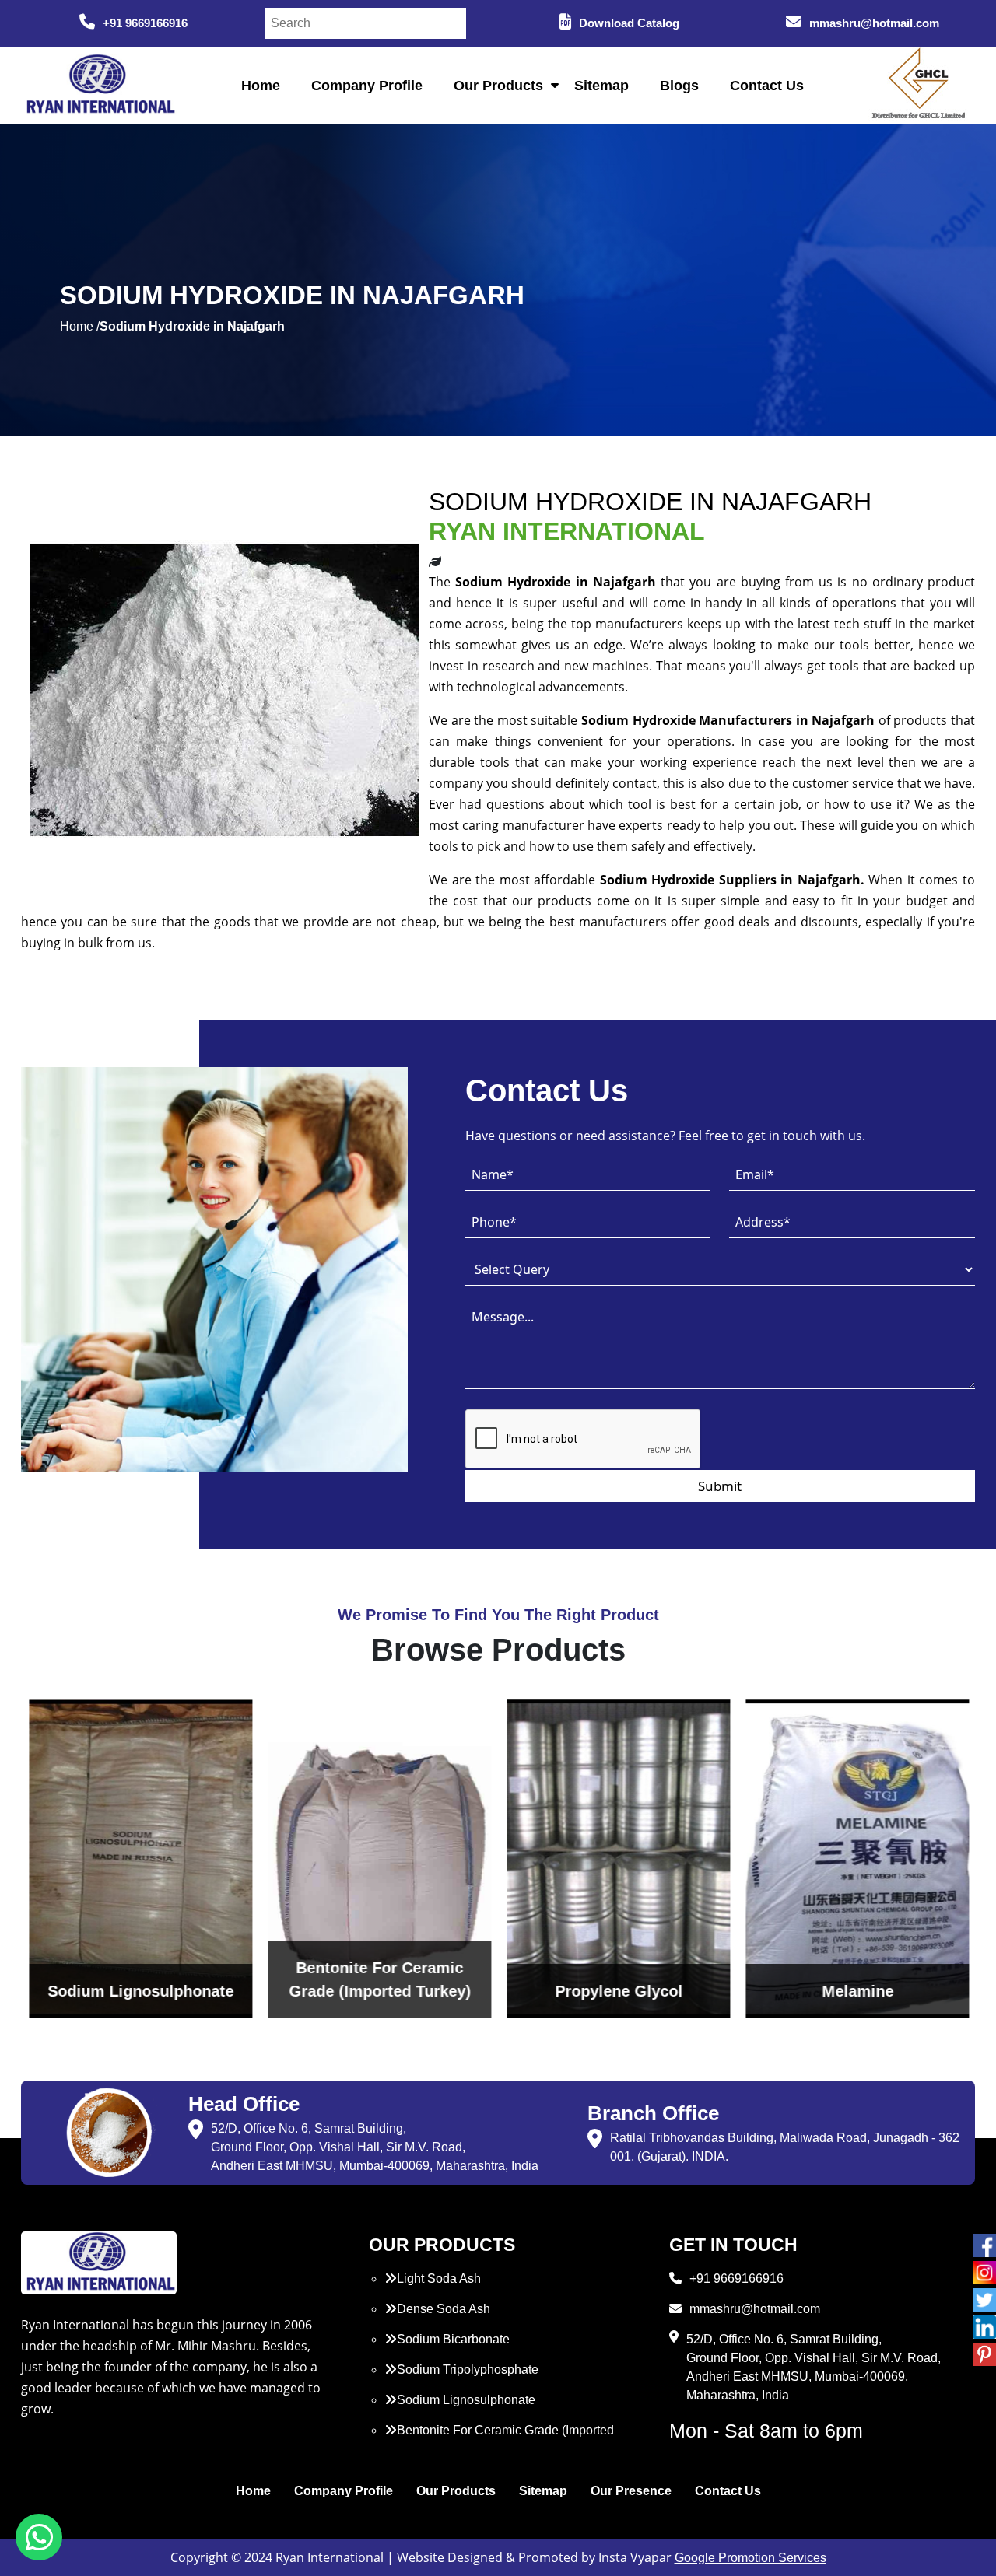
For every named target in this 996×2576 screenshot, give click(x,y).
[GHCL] (919, 86)
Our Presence (631, 2491)
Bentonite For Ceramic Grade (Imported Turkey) (499, 2439)
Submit (720, 1486)
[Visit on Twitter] (984, 2300)
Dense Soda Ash (444, 2309)
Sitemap (601, 86)
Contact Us (767, 86)
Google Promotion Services (751, 2558)
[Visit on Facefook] (984, 2245)
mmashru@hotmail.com (874, 23)
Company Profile (367, 86)
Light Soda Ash (439, 2278)
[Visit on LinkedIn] (984, 2327)
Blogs (679, 86)
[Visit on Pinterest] (984, 2354)
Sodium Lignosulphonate (466, 2400)
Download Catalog (629, 23)
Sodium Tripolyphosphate (468, 2369)
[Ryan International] (99, 84)
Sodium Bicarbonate (453, 2339)
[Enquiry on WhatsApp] (39, 2537)
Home (261, 86)
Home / (80, 326)
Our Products (498, 86)
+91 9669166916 (145, 23)
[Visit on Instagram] (984, 2273)
